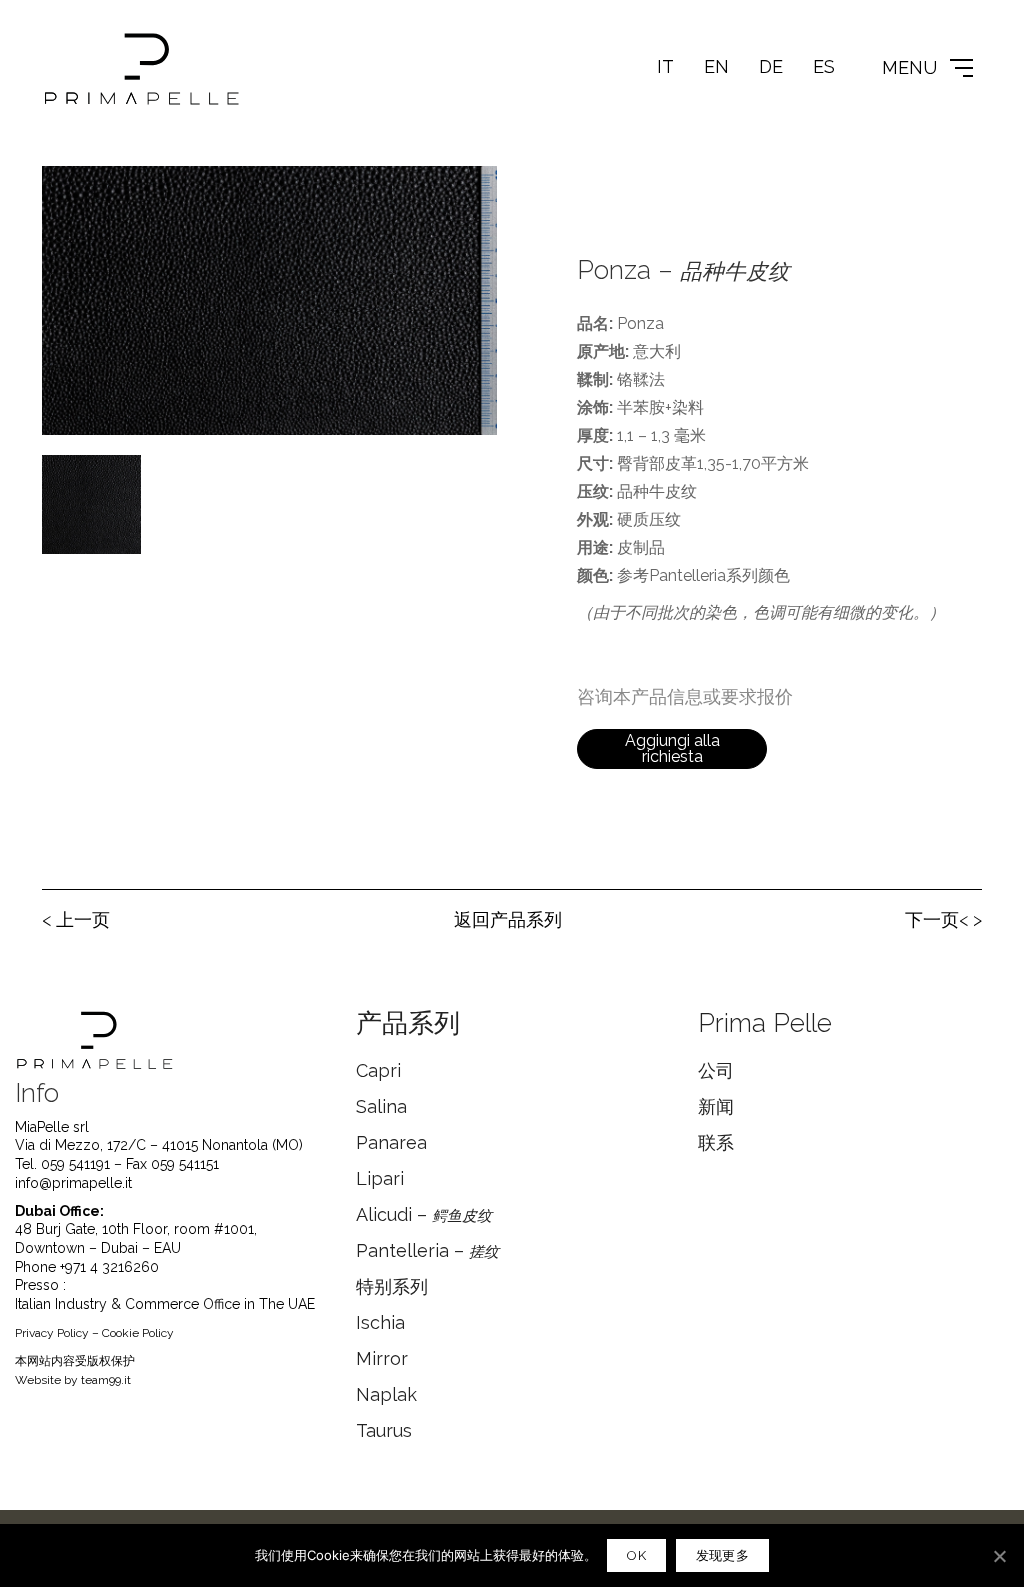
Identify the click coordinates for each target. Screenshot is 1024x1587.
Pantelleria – (427, 1250)
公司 (716, 1070)
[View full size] (68, 197)
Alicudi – (424, 1214)
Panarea (391, 1142)
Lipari (380, 1178)
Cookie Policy (138, 1333)
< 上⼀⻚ (76, 919)
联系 (716, 1142)
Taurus (384, 1430)
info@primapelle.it (73, 1183)
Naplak (386, 1394)
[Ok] (999, 1556)
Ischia (380, 1322)
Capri (378, 1070)
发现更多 (722, 1555)
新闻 (716, 1106)
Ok (636, 1555)
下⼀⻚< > (943, 919)
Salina (381, 1106)
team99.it (106, 1380)
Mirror (382, 1358)
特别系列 (392, 1286)
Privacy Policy (52, 1333)
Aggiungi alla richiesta (672, 748)
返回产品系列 (508, 919)
